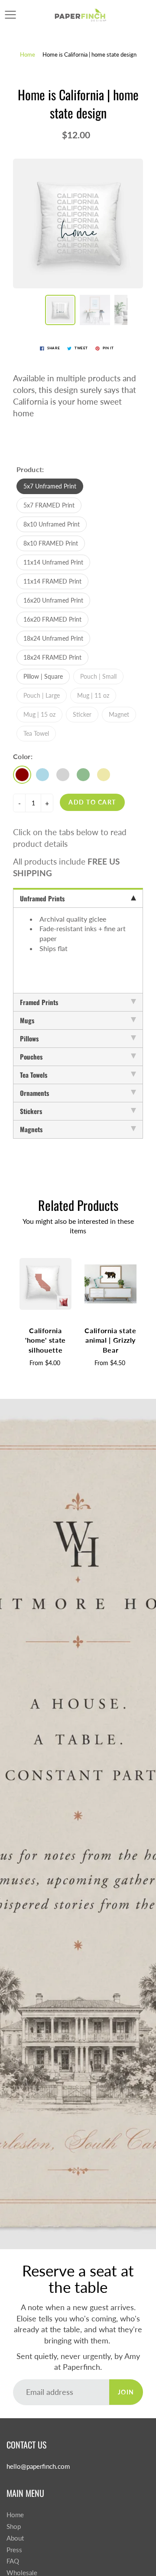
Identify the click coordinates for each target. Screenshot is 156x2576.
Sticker (82, 714)
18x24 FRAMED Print (52, 657)
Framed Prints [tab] (39, 1002)
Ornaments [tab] (34, 1093)
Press (14, 2550)
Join (126, 2392)
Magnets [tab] (31, 1129)
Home (28, 54)
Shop (14, 2527)
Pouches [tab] (31, 1057)
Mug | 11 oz (93, 695)
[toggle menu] (10, 15)
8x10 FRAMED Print (51, 543)
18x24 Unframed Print (53, 638)
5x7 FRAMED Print (49, 505)
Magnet (119, 714)
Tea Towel (36, 733)
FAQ (13, 2561)
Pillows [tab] (29, 1038)
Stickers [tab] (31, 1111)
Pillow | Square (43, 676)
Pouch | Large (42, 695)
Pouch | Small (98, 676)
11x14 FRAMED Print (52, 581)
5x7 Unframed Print (50, 486)
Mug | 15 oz (39, 714)
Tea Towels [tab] (34, 1075)
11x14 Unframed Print (53, 562)
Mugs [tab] (27, 1020)
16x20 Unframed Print (53, 600)
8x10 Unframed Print (52, 524)
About (15, 2538)
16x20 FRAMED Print (52, 619)
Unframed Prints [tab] (42, 898)
